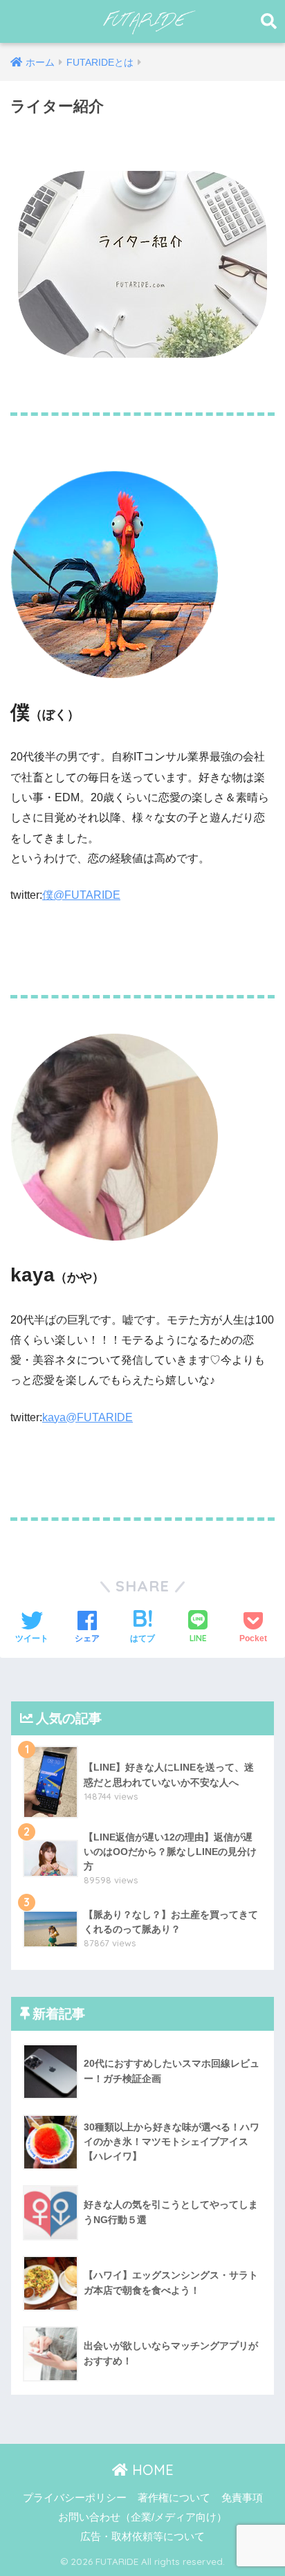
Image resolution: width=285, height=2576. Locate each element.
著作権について (174, 2498)
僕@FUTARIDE (81, 895)
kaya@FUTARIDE (88, 1417)
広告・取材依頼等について (142, 2537)
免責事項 (242, 2498)
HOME (151, 2470)
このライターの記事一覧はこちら (95, 940)
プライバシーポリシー (75, 2498)
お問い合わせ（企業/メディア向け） (142, 2517)
